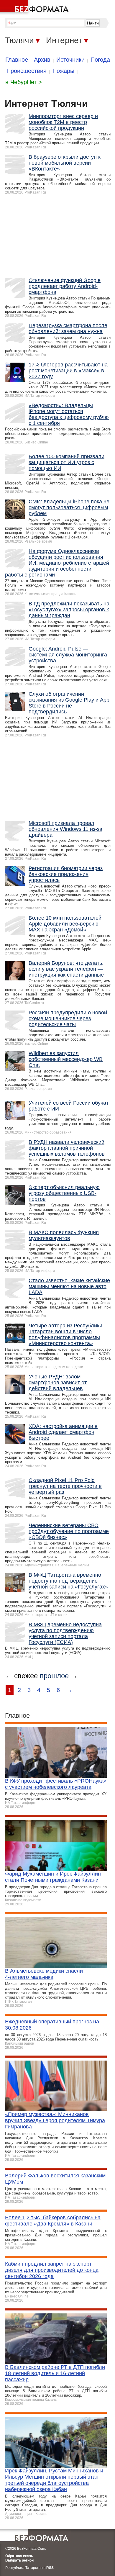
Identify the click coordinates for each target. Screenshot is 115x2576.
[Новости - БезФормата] (35, 7)
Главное (17, 60)
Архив (42, 60)
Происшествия (27, 71)
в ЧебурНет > (24, 82)
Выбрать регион (19, 2560)
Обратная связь (19, 2556)
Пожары (63, 71)
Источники (70, 60)
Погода (100, 60)
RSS (50, 2568)
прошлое (54, 1676)
